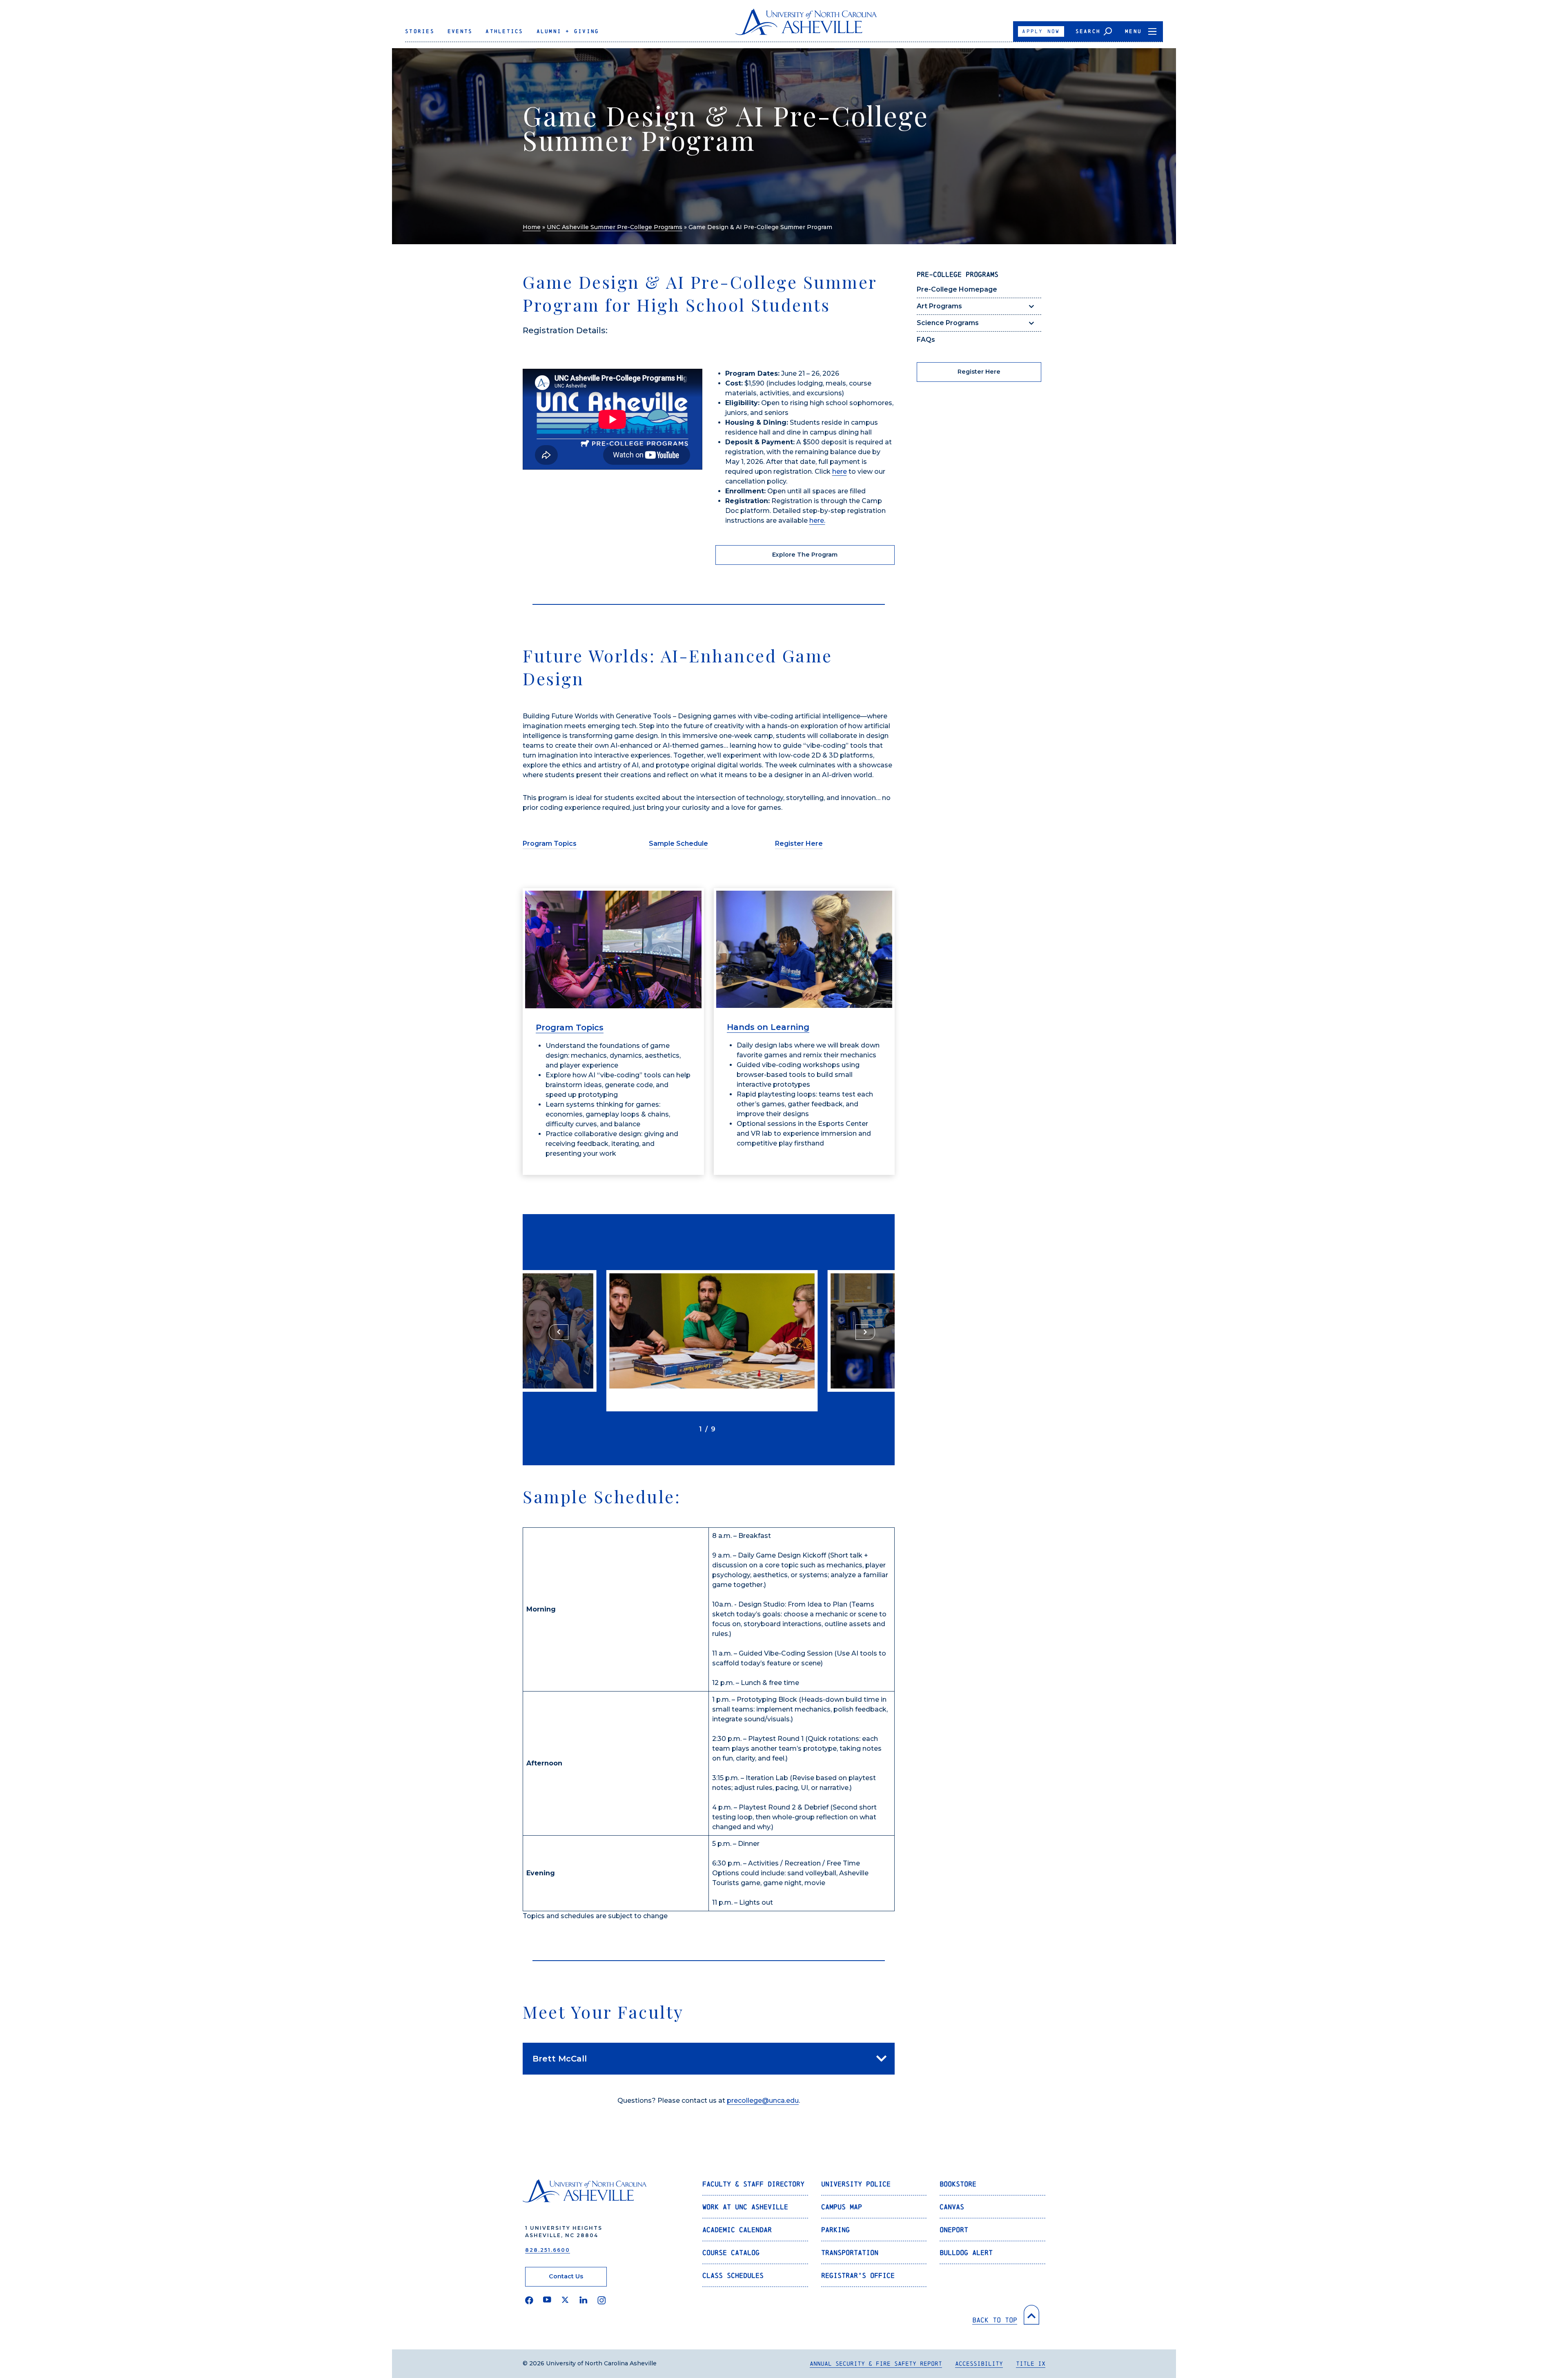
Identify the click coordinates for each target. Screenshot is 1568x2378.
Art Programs (939, 306)
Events (460, 31)
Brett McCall (560, 2059)
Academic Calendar (737, 2230)
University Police (856, 2184)
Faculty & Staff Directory (753, 2184)
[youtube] (547, 2300)
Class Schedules (733, 2275)
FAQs (926, 340)
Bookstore (958, 2184)
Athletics (504, 31)
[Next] (865, 1332)
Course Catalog (731, 2252)
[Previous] (559, 1332)
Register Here (799, 844)
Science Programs (948, 323)
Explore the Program (805, 555)
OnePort (954, 2230)
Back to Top (995, 2320)
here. (817, 520)
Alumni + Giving (568, 31)
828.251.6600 (548, 2250)
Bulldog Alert (966, 2252)
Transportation (850, 2252)
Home (532, 227)
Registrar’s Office (858, 2275)
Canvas (952, 2207)
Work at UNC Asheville (745, 2207)
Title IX (1031, 2364)
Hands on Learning (768, 1027)
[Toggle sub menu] (1031, 306)
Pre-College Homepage (957, 289)
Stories (420, 31)
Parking (835, 2230)
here (840, 471)
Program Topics (550, 844)
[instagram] (602, 2300)
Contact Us (566, 2276)
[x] (565, 2300)
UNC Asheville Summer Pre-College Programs (615, 227)
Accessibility (979, 2364)
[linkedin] (584, 2300)
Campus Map (842, 2207)
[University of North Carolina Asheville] (806, 25)
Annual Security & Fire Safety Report (876, 2364)
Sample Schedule (678, 844)
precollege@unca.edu (763, 2101)
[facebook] (529, 2300)
